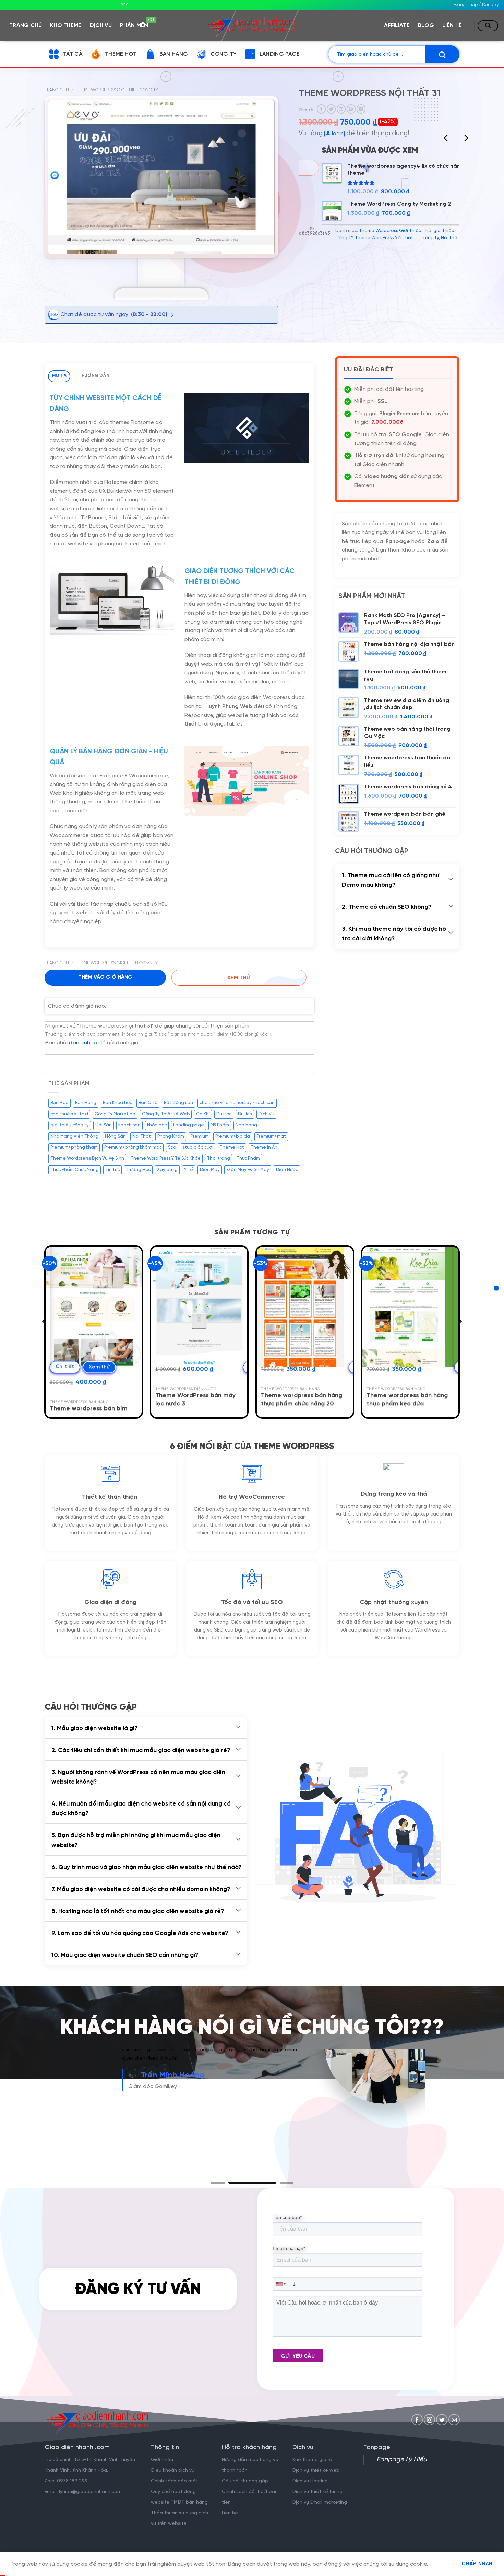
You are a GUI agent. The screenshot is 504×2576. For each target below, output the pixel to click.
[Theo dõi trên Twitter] (442, 2420)
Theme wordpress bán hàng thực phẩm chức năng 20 (302, 1400)
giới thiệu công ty (70, 1125)
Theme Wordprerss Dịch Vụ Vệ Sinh (87, 1158)
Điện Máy (210, 1170)
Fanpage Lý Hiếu (402, 2460)
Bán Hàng (174, 54)
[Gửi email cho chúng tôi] (454, 2420)
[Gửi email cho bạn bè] (341, 109)
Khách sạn (129, 1125)
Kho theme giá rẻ (312, 2460)
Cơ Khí (203, 1114)
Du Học (224, 1114)
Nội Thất (450, 238)
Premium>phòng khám (74, 1147)
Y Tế (189, 1170)
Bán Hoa (59, 1103)
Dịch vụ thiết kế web (317, 2470)
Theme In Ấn (264, 1147)
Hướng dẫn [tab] (95, 376)
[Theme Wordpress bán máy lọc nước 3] (199, 1307)
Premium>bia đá (233, 1136)
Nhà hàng (246, 1125)
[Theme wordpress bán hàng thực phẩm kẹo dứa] (411, 1307)
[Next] (466, 138)
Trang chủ (26, 26)
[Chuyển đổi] (451, 879)
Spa (172, 1147)
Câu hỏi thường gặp (245, 2481)
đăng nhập (83, 1043)
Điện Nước (287, 1170)
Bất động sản (178, 1103)
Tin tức (112, 1170)
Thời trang (219, 1158)
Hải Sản (104, 1125)
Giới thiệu (162, 2460)
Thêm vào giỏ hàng (105, 977)
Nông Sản (115, 1136)
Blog (426, 26)
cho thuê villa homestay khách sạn (237, 1103)
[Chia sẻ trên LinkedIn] (361, 109)
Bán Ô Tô (148, 1103)
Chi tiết (65, 1367)
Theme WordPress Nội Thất (384, 238)
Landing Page (280, 54)
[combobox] (281, 2284)
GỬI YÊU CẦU (298, 2356)
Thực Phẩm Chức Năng (75, 1170)
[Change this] (496, 1288)
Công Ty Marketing (115, 1114)
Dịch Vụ (266, 1114)
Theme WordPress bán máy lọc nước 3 (195, 1400)
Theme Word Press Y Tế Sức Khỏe (166, 1158)
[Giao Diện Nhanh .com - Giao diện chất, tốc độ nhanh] (252, 25)
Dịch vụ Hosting (310, 2481)
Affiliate (397, 26)
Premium (200, 1136)
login (337, 134)
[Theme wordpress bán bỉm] (94, 1307)
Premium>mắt (271, 1136)
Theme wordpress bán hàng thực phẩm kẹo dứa (407, 1400)
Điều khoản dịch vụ (173, 2470)
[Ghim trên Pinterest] (351, 109)
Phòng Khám (171, 1136)
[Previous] (446, 138)
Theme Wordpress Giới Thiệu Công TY (117, 90)
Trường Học (138, 1170)
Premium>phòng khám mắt (133, 1147)
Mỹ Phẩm (220, 1125)
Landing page (189, 1125)
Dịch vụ (101, 26)
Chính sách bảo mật (174, 2481)
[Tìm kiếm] (488, 26)
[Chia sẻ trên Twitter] (331, 109)
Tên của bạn (287, 2217)
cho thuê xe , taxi (69, 1114)
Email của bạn (289, 2248)
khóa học (157, 1125)
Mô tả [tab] (59, 376)
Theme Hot (121, 54)
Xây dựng (167, 1170)
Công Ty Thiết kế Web (166, 1114)
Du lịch (245, 1114)
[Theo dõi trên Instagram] (429, 2420)
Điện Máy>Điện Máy (248, 1170)
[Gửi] (442, 54)
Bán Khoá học (117, 1103)
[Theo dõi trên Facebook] (417, 2420)
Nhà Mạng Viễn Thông (74, 1136)
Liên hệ (452, 26)
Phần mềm (136, 24)
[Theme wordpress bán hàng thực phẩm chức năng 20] (305, 1307)
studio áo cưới (198, 1147)
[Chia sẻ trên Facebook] (321, 109)
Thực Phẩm (248, 1158)
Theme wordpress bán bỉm (89, 1409)
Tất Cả (73, 54)
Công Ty (224, 54)
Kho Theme (66, 26)
